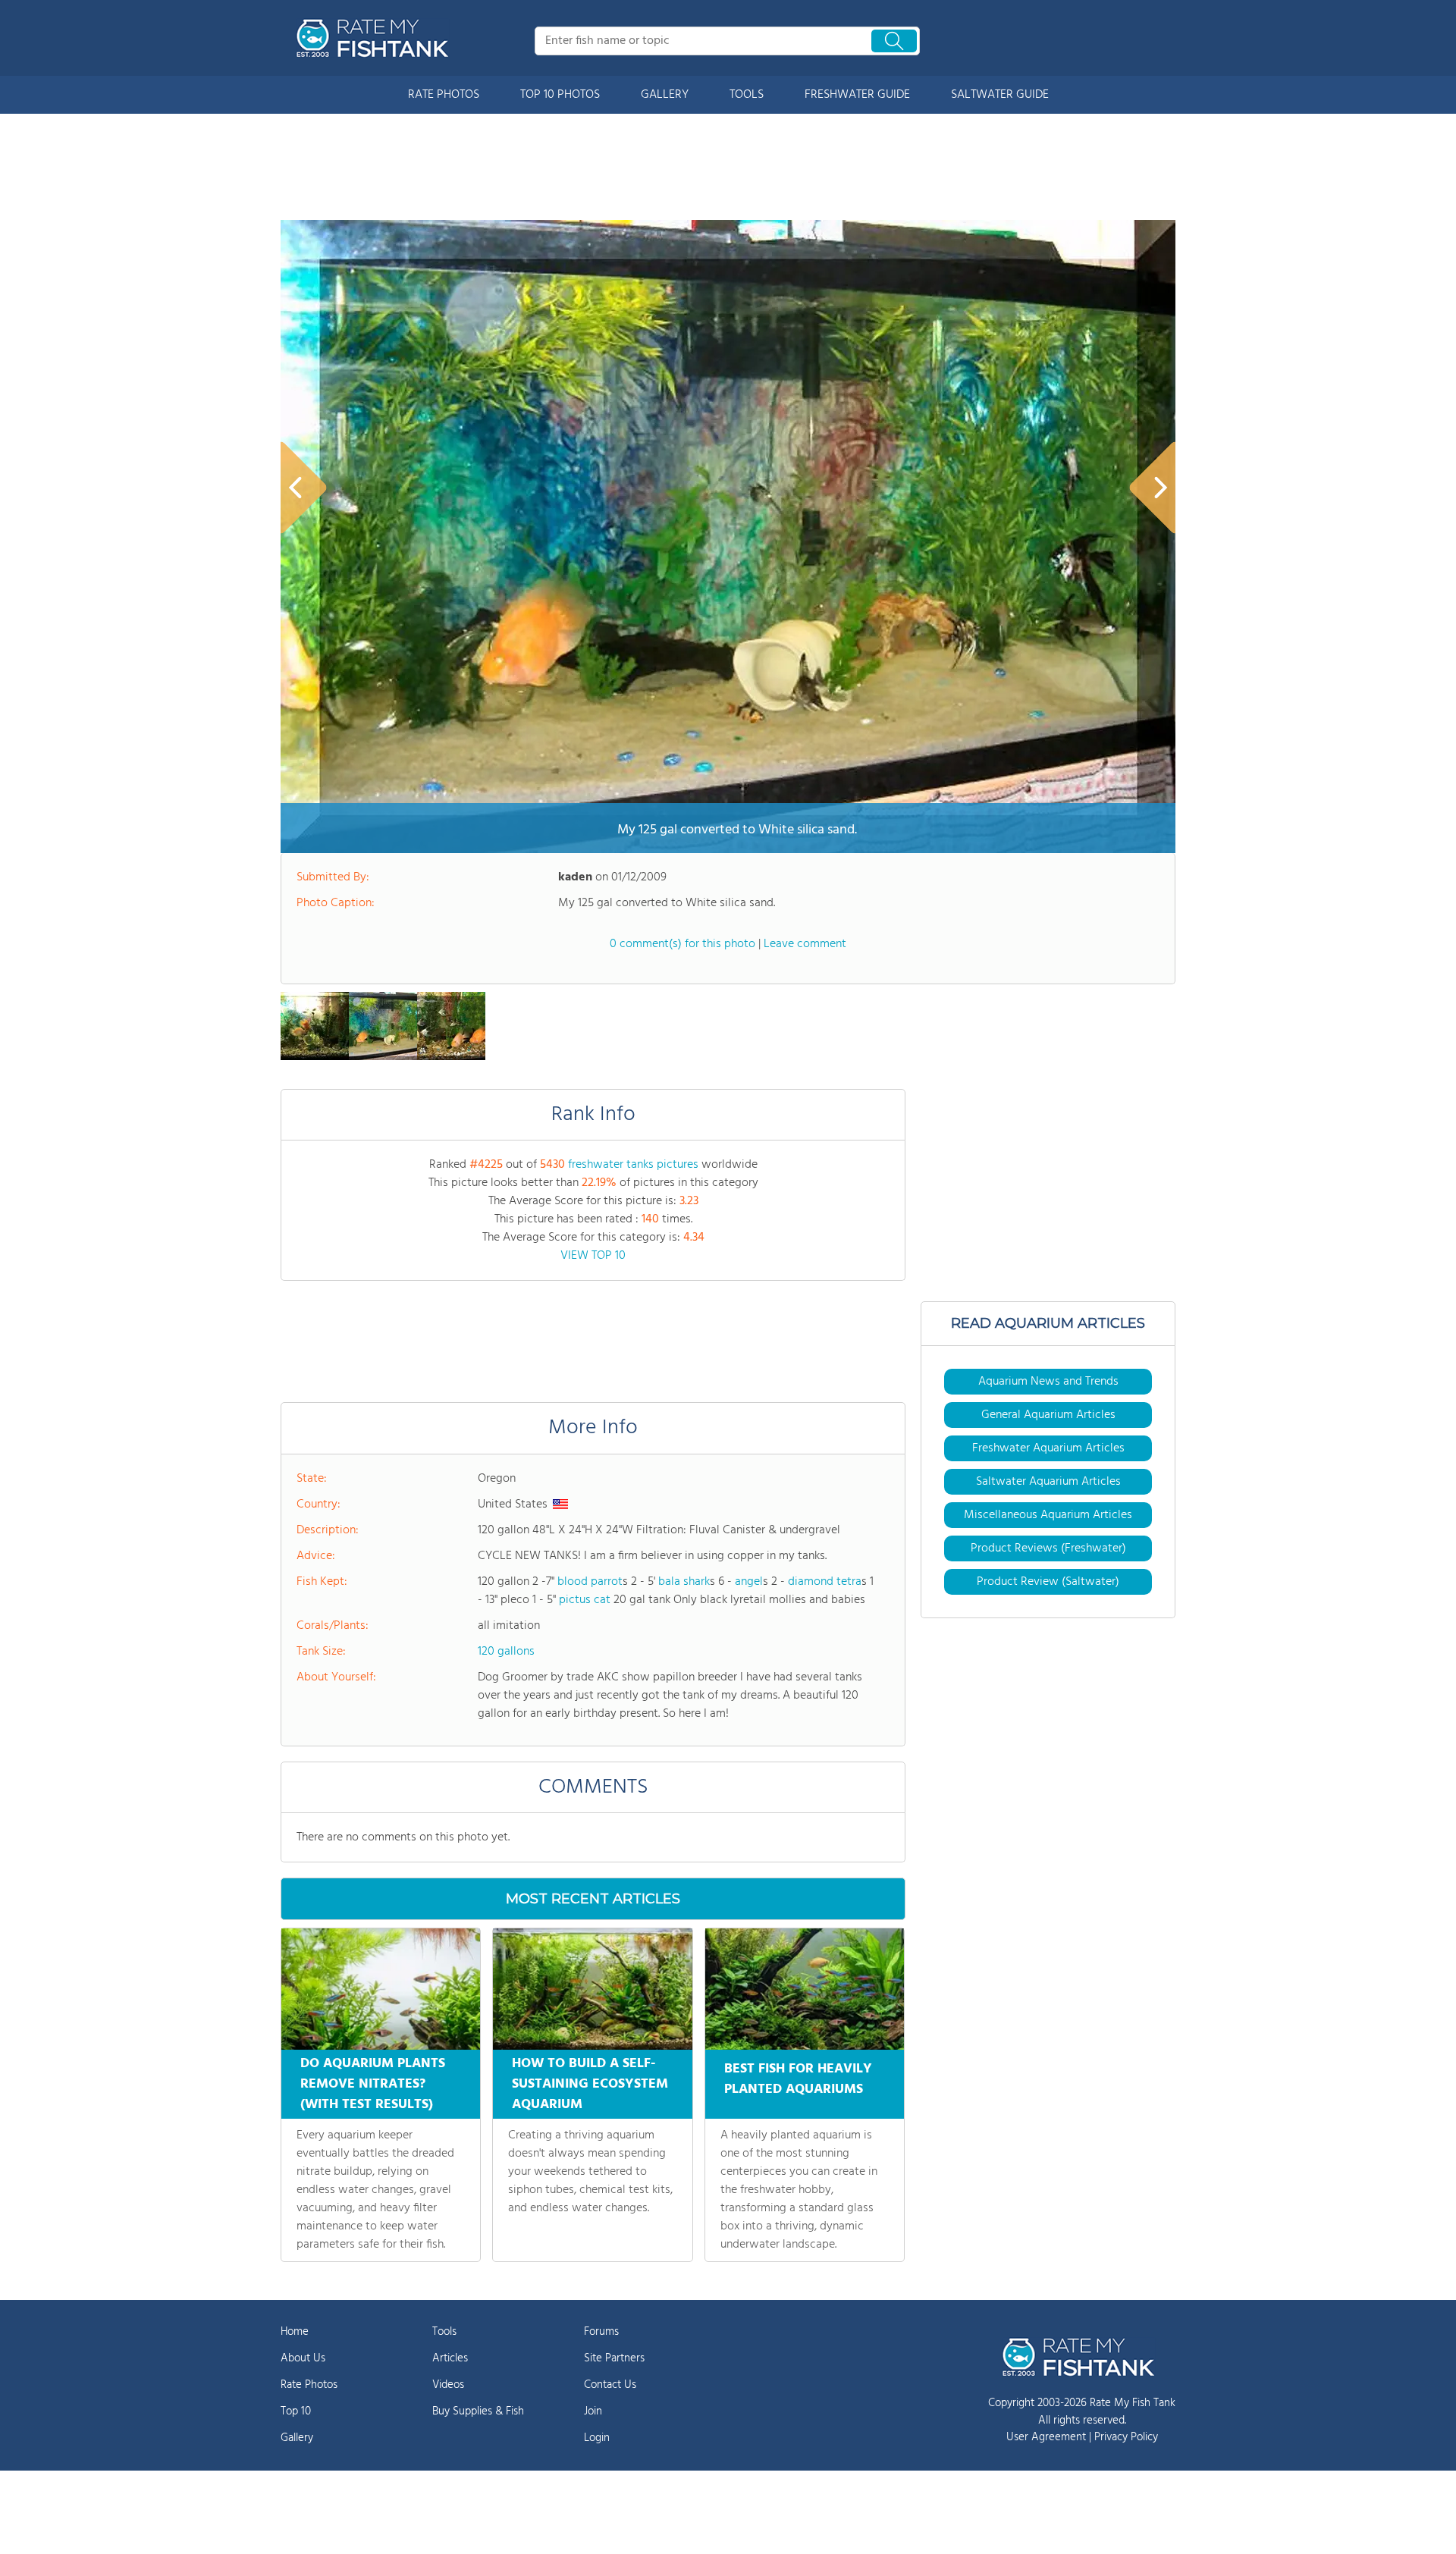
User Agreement (1046, 2437)
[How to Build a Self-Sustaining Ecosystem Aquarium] (592, 1989)
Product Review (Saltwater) (1048, 1582)
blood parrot (590, 1582)
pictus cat (585, 1600)
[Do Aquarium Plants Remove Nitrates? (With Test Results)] (381, 1989)
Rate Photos (309, 2385)
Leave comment (805, 944)
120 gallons (506, 1652)
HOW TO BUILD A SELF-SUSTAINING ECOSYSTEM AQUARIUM (590, 2084)
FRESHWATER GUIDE (857, 95)
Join (593, 2411)
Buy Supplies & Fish (478, 2411)
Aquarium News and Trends (1048, 1382)
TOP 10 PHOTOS (560, 95)
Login (597, 2438)
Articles (450, 2358)
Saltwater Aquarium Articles (1048, 1482)
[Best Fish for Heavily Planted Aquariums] (805, 1989)
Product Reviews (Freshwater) (1048, 1548)
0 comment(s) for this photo (682, 944)
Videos (448, 2385)
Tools (444, 2332)
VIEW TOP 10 (593, 1256)
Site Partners (614, 2358)
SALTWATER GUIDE (1000, 95)
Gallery (297, 2438)
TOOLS (747, 95)
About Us (303, 2358)
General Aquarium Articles (1048, 1415)
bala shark (684, 1582)
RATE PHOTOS (444, 95)
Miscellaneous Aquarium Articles (1048, 1515)
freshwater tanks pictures (633, 1165)
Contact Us (610, 2385)
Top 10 (296, 2411)
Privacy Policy (1126, 2437)
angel (749, 1582)
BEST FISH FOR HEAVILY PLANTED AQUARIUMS (798, 2079)
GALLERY (665, 95)
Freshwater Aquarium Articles (1048, 1448)
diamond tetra (825, 1582)
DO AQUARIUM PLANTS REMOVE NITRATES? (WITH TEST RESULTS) (373, 2084)
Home (295, 2332)
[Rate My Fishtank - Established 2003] (375, 38)
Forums (601, 2332)
